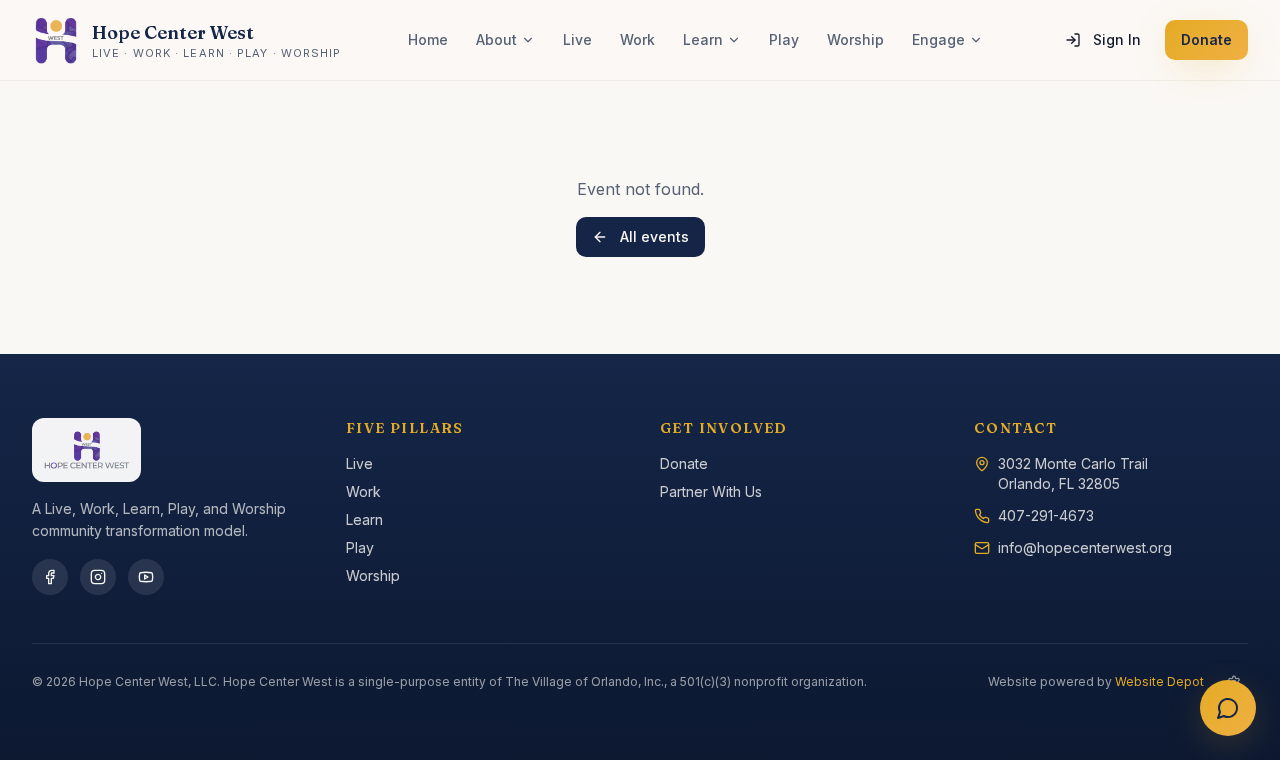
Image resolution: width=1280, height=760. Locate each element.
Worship (855, 39)
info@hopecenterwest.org (1085, 547)
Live (577, 39)
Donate (1206, 39)
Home (428, 39)
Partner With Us (711, 491)
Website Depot (1159, 681)
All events (654, 236)
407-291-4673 (1046, 515)
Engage (938, 39)
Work (637, 39)
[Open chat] (1228, 708)
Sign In (1117, 39)
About (496, 39)
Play (784, 39)
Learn (703, 39)
